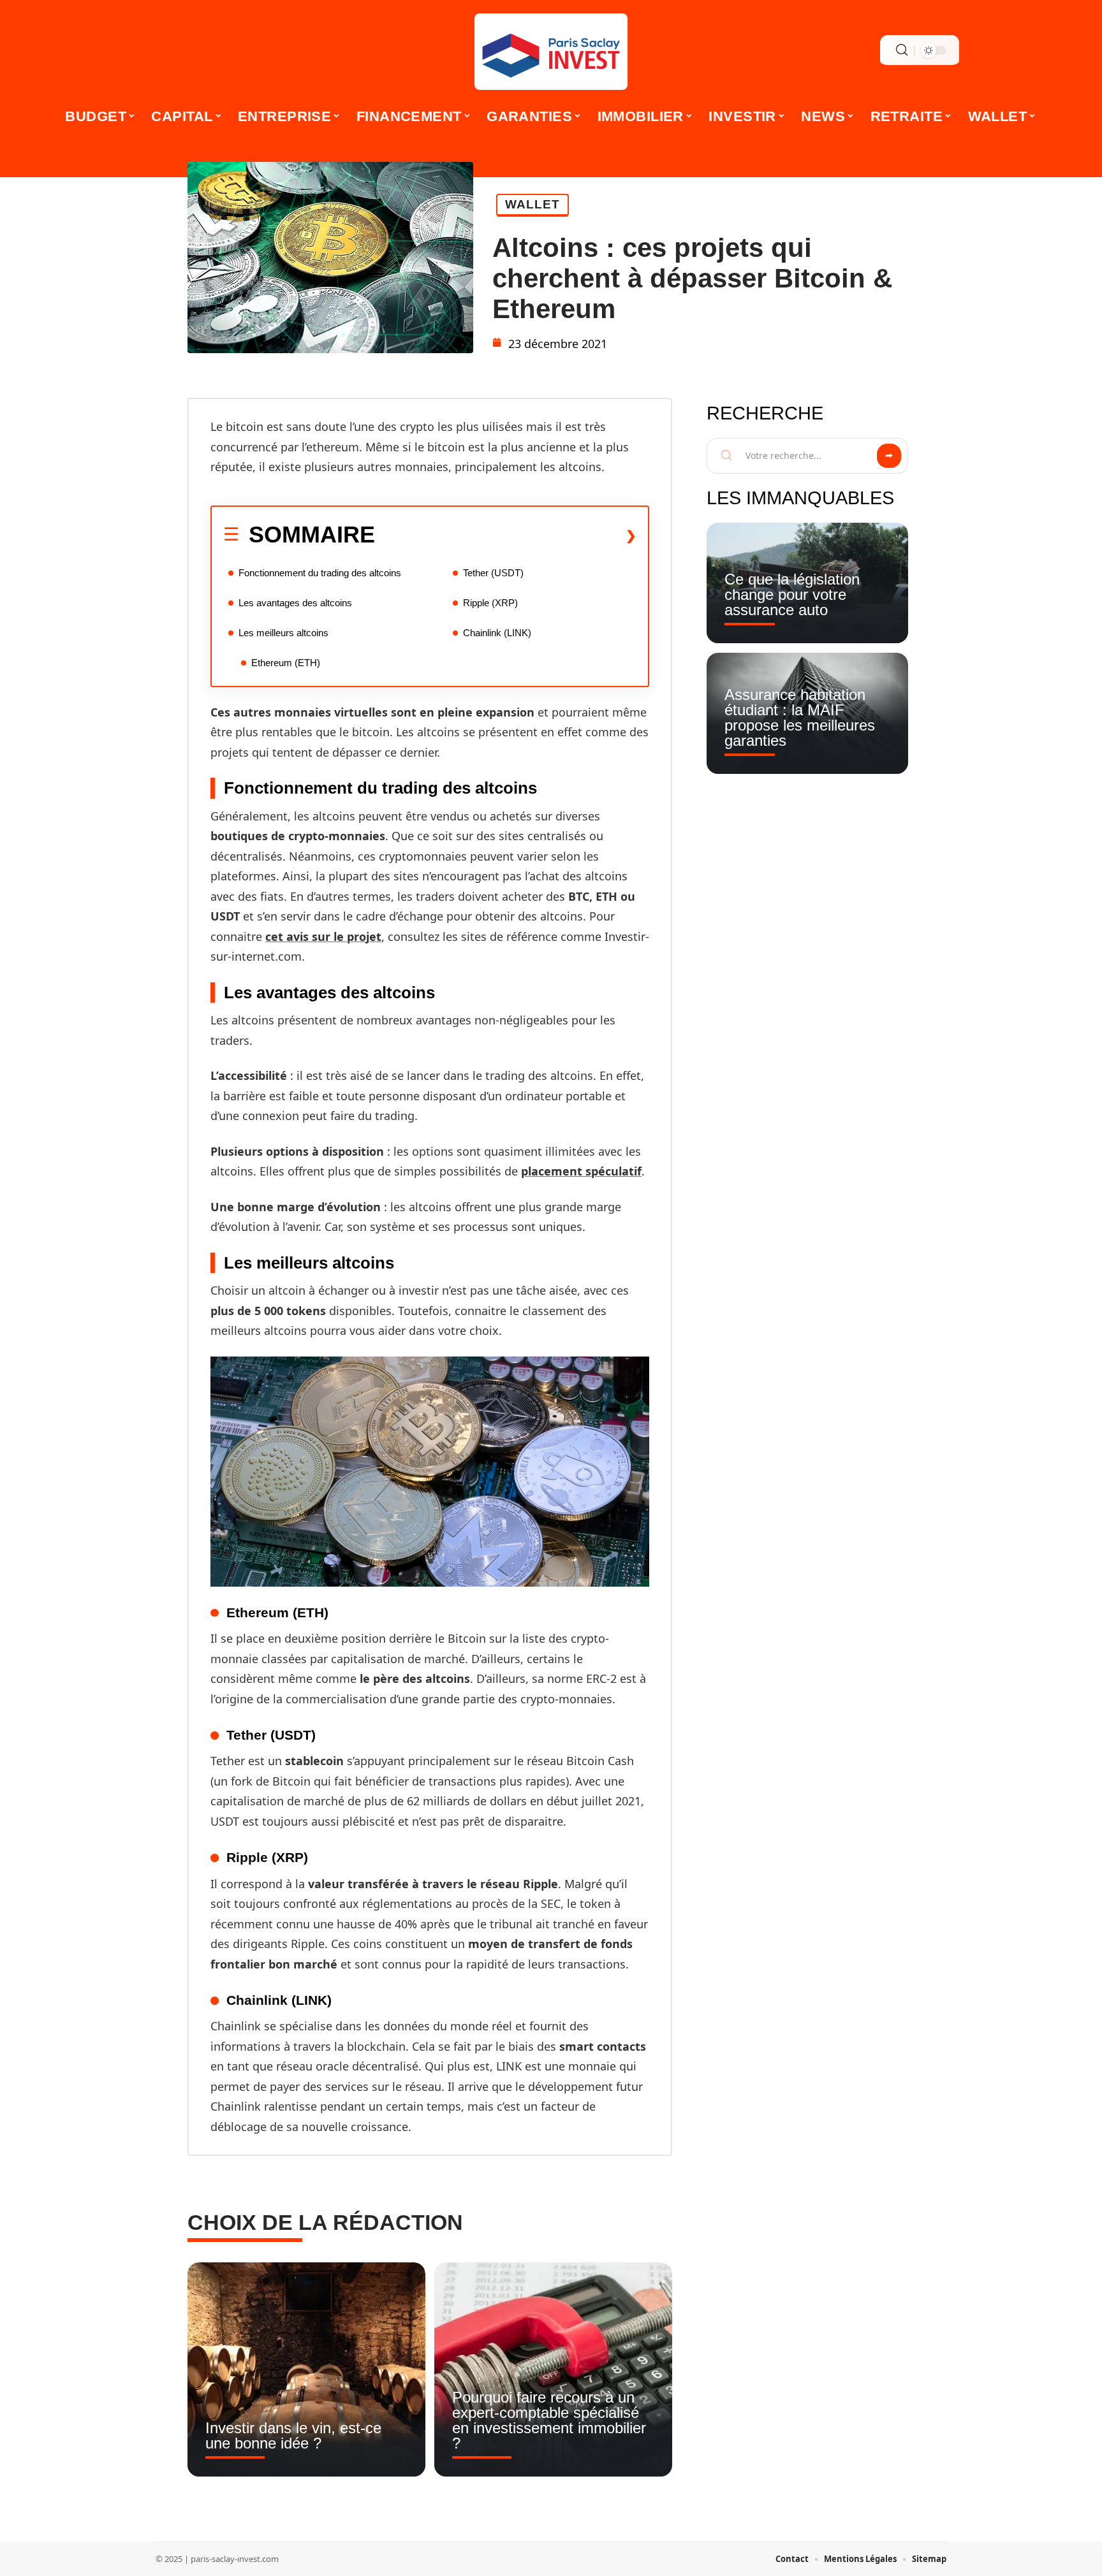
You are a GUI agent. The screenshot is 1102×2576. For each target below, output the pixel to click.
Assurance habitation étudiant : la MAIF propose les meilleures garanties (800, 717)
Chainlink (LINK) (497, 633)
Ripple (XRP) (490, 603)
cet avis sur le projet (323, 936)
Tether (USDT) (493, 573)
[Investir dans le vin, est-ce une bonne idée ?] (306, 2369)
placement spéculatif (581, 1171)
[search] (902, 50)
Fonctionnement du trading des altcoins (320, 573)
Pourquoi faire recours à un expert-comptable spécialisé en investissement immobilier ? (549, 2420)
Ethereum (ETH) (286, 663)
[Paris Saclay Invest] (551, 52)
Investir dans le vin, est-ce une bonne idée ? (293, 2435)
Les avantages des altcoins (295, 603)
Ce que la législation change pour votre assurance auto (792, 594)
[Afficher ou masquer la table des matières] (506, 535)
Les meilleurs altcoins (283, 633)
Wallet (533, 204)
